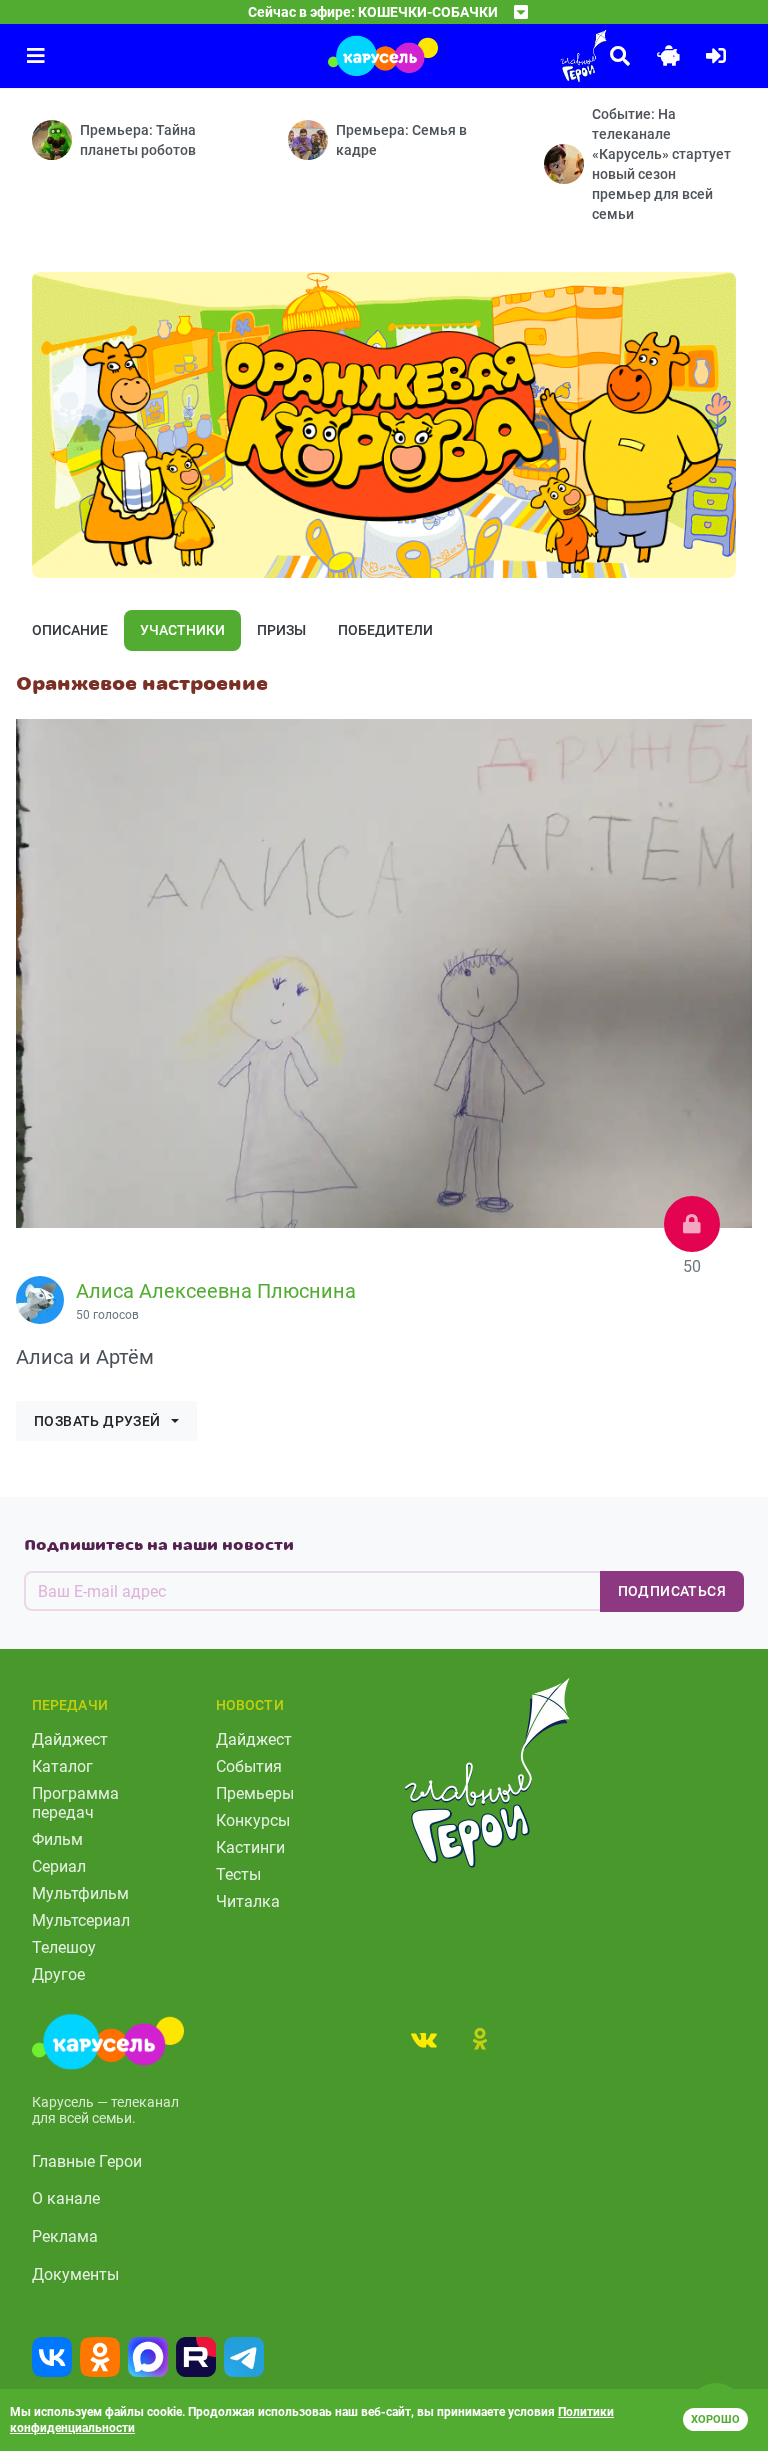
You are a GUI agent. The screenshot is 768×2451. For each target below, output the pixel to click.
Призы (281, 630)
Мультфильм (80, 1893)
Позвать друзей (97, 1421)
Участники (182, 630)
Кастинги (250, 1847)
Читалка (248, 1901)
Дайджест (70, 1739)
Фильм (57, 1839)
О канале (66, 2198)
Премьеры (255, 1793)
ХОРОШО (715, 2419)
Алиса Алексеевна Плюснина (216, 1291)
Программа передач (75, 1803)
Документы (75, 2274)
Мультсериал (81, 1920)
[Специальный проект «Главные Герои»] (528, 56)
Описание (70, 630)
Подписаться (672, 1591)
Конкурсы (253, 1820)
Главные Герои (87, 2161)
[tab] (424, 2039)
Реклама (65, 2236)
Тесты (238, 1874)
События (249, 1766)
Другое (58, 1974)
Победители (385, 630)
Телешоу (64, 1947)
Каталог (62, 1766)
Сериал (59, 1866)
